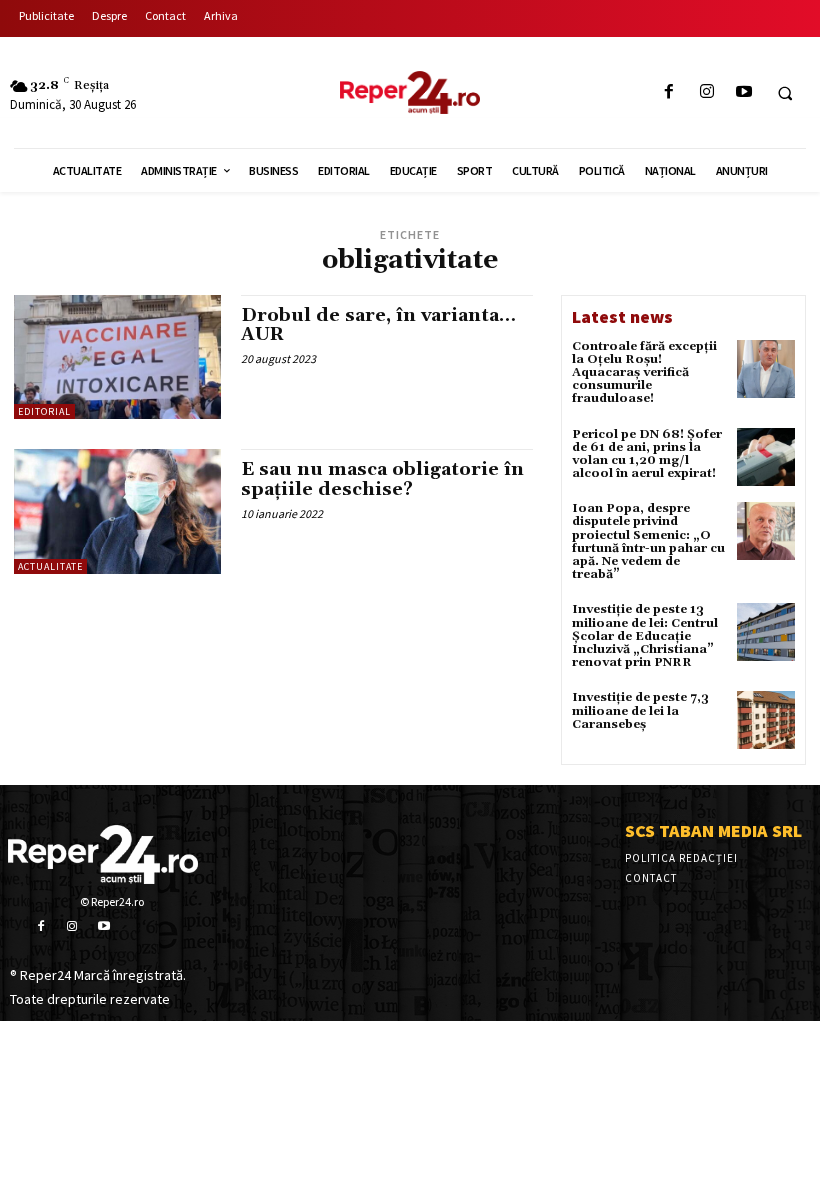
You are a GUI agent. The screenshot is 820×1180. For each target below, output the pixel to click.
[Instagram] (706, 92)
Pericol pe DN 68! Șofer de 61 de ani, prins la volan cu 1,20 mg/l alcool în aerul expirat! (647, 454)
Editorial (44, 411)
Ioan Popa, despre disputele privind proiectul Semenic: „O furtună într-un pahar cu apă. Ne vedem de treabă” (648, 541)
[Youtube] (743, 92)
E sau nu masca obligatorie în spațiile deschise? (382, 479)
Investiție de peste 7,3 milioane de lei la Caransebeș (640, 710)
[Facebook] (669, 92)
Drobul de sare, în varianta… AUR (378, 325)
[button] (785, 93)
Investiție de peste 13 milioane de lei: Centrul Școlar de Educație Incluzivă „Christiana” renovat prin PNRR (645, 636)
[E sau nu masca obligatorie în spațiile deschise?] (117, 511)
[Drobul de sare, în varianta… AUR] (117, 357)
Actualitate (50, 566)
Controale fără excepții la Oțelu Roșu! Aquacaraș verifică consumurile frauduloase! (644, 373)
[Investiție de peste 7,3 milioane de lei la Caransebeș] (766, 720)
